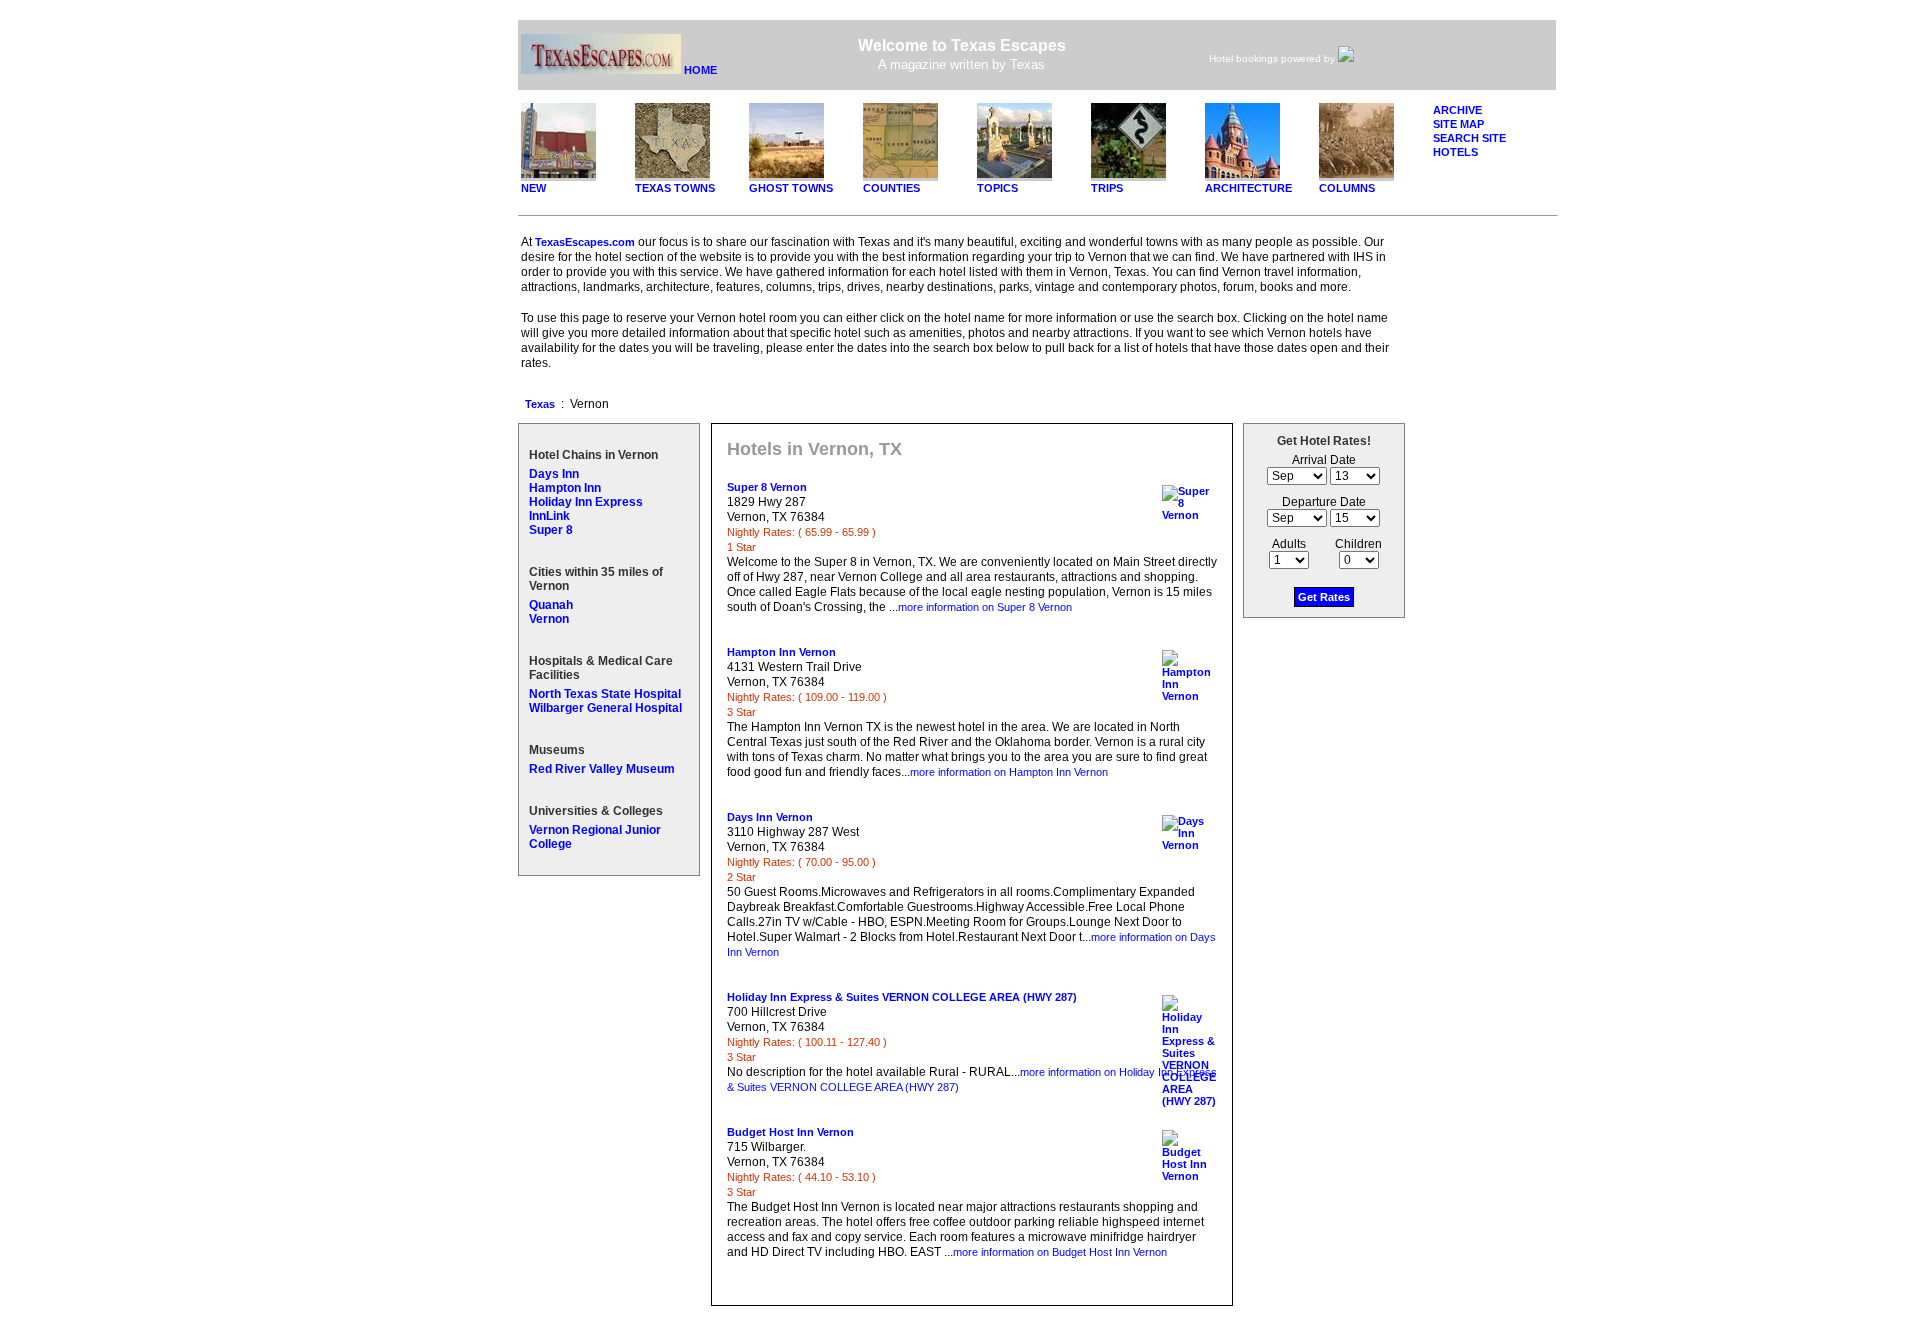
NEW (533, 188)
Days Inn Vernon (770, 817)
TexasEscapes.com (585, 242)
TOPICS (997, 188)
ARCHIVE (1457, 110)
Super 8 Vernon (767, 487)
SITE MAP (1458, 124)
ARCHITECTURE (1248, 188)
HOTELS (1455, 152)
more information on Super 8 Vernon (985, 607)
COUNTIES (891, 188)
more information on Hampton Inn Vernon (1009, 772)
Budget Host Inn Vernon (790, 1132)
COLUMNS (1347, 188)
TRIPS (1107, 188)
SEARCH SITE (1469, 138)
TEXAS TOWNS (675, 188)
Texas (540, 404)
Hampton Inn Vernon (781, 652)
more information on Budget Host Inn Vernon (1060, 1252)
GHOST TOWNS (791, 188)
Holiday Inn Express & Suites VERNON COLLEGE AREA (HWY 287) (902, 997)
